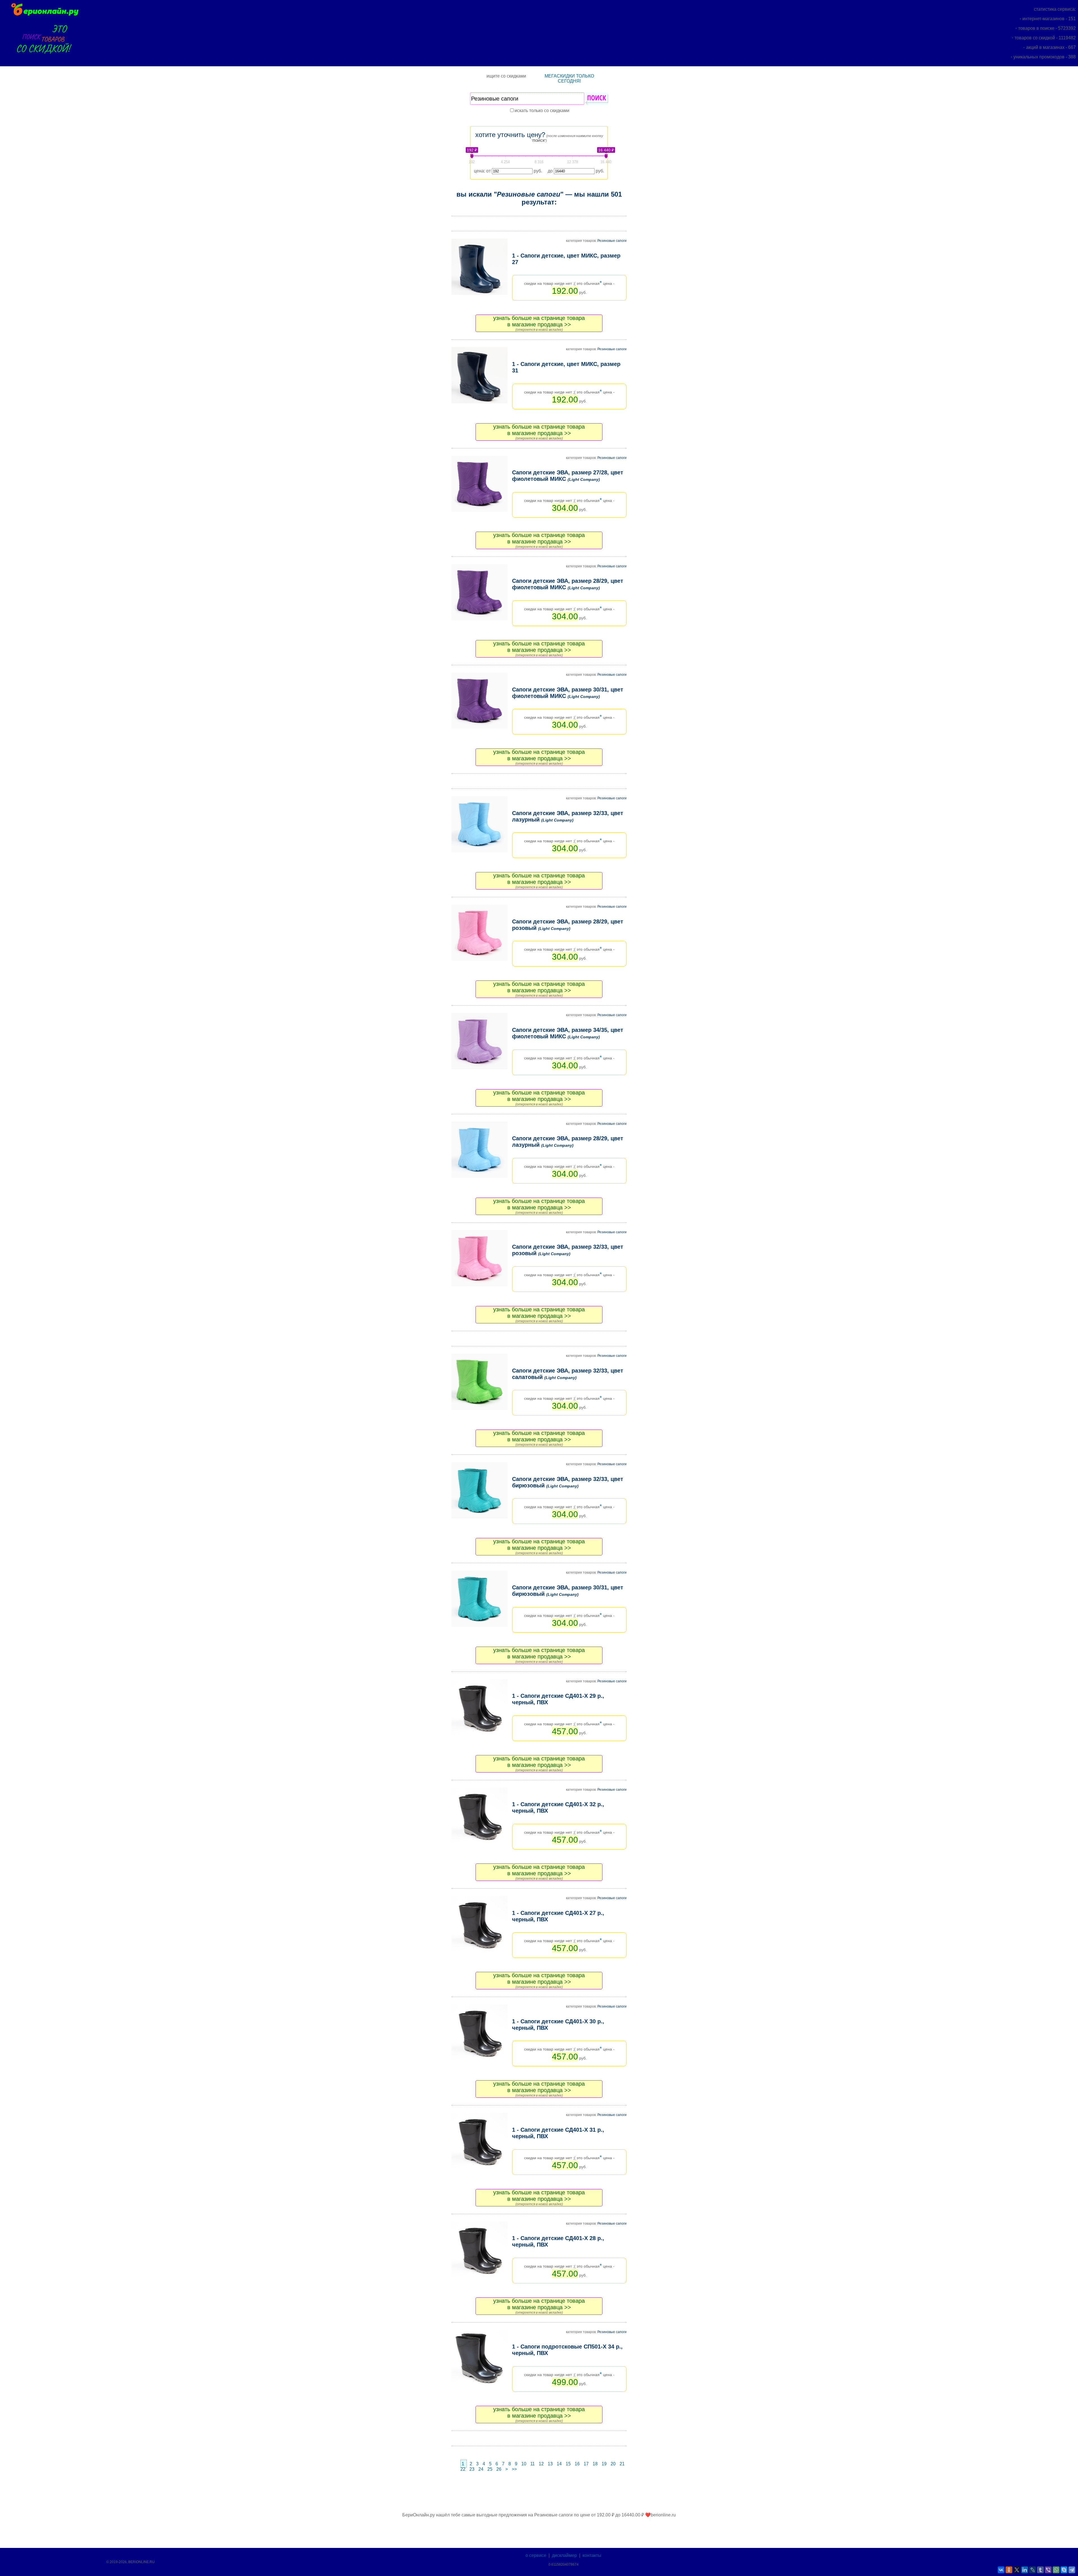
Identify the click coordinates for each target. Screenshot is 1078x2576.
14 (559, 2464)
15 (568, 2464)
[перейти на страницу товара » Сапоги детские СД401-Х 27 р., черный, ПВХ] (479, 1924)
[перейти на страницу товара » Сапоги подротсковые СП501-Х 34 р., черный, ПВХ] (479, 2358)
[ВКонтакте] (1001, 2570)
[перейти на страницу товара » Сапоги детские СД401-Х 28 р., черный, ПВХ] (479, 2250)
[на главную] (44, 15)
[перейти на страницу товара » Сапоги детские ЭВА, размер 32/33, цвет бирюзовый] (479, 1490)
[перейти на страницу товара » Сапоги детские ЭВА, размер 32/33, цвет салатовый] (479, 1382)
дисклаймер (564, 2555)
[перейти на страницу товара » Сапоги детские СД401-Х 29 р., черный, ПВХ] (479, 1707)
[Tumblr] (1040, 2570)
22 (463, 2469)
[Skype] (1064, 2570)
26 (499, 2469)
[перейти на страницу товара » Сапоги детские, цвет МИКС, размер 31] (479, 375)
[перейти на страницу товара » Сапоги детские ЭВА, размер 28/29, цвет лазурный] (479, 1150)
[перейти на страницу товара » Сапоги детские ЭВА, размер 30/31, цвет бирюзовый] (479, 1599)
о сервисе (536, 2555)
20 (613, 2464)
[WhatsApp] (1056, 2570)
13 (550, 2464)
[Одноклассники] (1009, 2570)
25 (490, 2469)
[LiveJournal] (1033, 2570)
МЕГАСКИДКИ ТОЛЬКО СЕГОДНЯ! (569, 78)
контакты (592, 2555)
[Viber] (1048, 2570)
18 (595, 2464)
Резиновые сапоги (612, 241)
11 (533, 2464)
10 (524, 2464)
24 (481, 2469)
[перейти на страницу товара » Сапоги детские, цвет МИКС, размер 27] (479, 267)
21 (622, 2464)
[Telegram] (1072, 2570)
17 (586, 2464)
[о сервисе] (44, 57)
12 (541, 2464)
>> (514, 2469)
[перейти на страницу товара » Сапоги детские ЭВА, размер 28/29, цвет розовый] (479, 933)
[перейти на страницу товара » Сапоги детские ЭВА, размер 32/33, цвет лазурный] (479, 824)
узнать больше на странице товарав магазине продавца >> (539, 321)
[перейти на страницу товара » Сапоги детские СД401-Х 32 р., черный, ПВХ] (479, 1816)
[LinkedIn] (1025, 2570)
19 (604, 2464)
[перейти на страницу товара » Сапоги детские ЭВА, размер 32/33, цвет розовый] (479, 1258)
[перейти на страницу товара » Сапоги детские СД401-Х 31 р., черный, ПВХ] (479, 2141)
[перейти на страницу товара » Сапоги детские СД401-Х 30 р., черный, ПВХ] (479, 2033)
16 (577, 2464)
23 (472, 2469)
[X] (1017, 2570)
